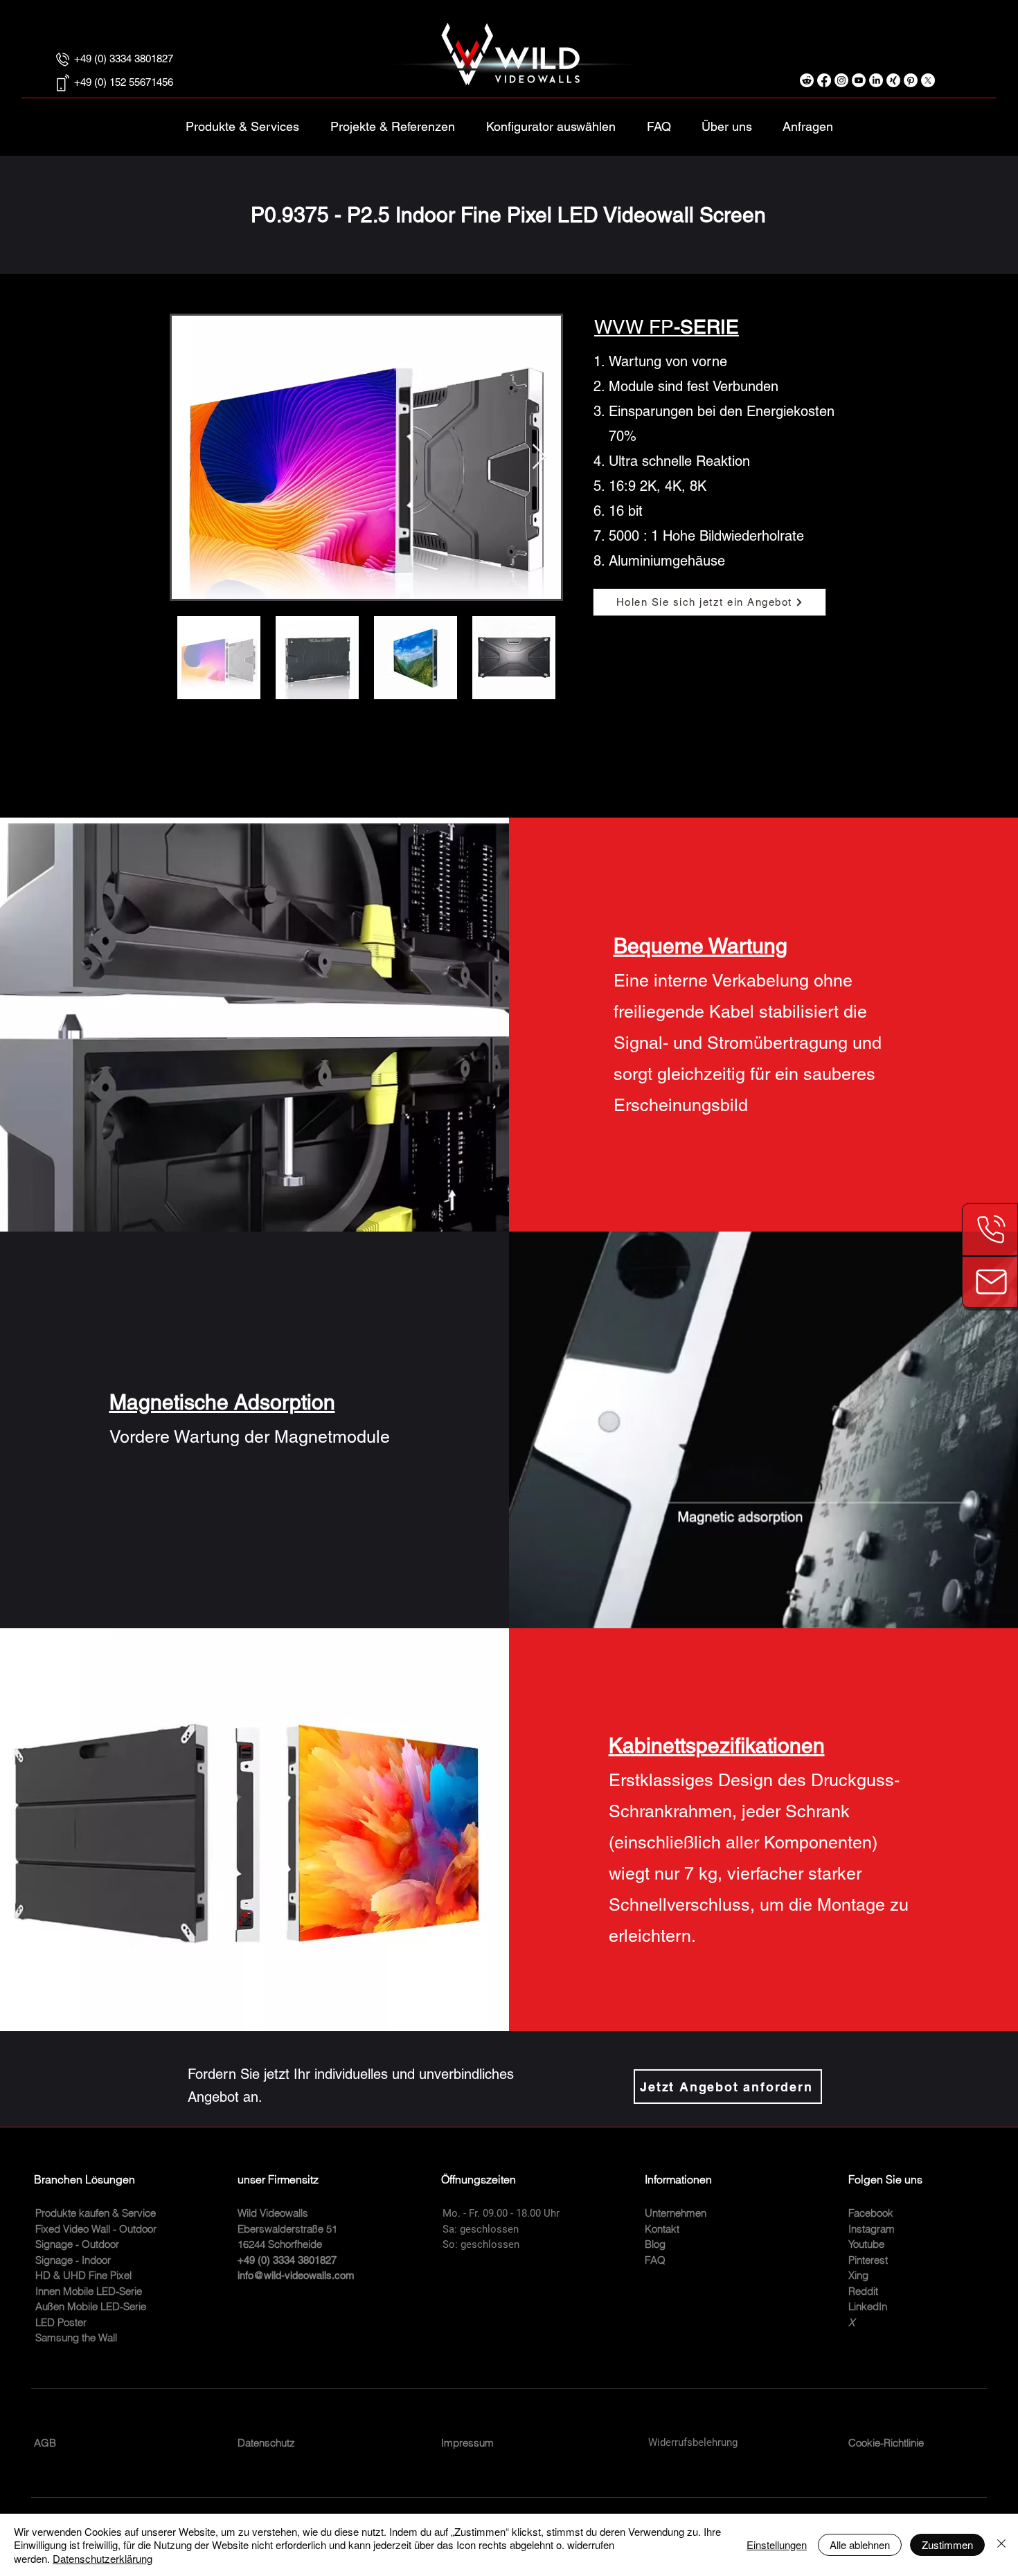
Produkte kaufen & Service (96, 2213)
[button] (551, 120)
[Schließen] (1001, 2545)
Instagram (872, 2229)
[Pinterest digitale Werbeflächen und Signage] (911, 80)
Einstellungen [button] (777, 2545)
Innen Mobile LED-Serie (89, 2291)
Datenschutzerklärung (102, 2558)
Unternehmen (676, 2213)
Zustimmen (947, 2545)
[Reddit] (807, 80)
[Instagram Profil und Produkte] (841, 80)
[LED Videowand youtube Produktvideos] (859, 80)
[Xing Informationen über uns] (893, 80)
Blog (655, 2244)
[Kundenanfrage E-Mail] (990, 1282)
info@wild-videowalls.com (296, 2275)
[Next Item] (539, 457)
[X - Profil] (928, 80)
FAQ (655, 2260)
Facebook (871, 2213)
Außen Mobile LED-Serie (91, 2306)
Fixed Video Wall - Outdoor (96, 2229)
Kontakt (662, 2229)
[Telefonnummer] (990, 1230)
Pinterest (868, 2260)
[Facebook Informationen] (824, 80)
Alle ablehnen (860, 2545)
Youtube (866, 2244)
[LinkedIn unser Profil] (876, 80)
